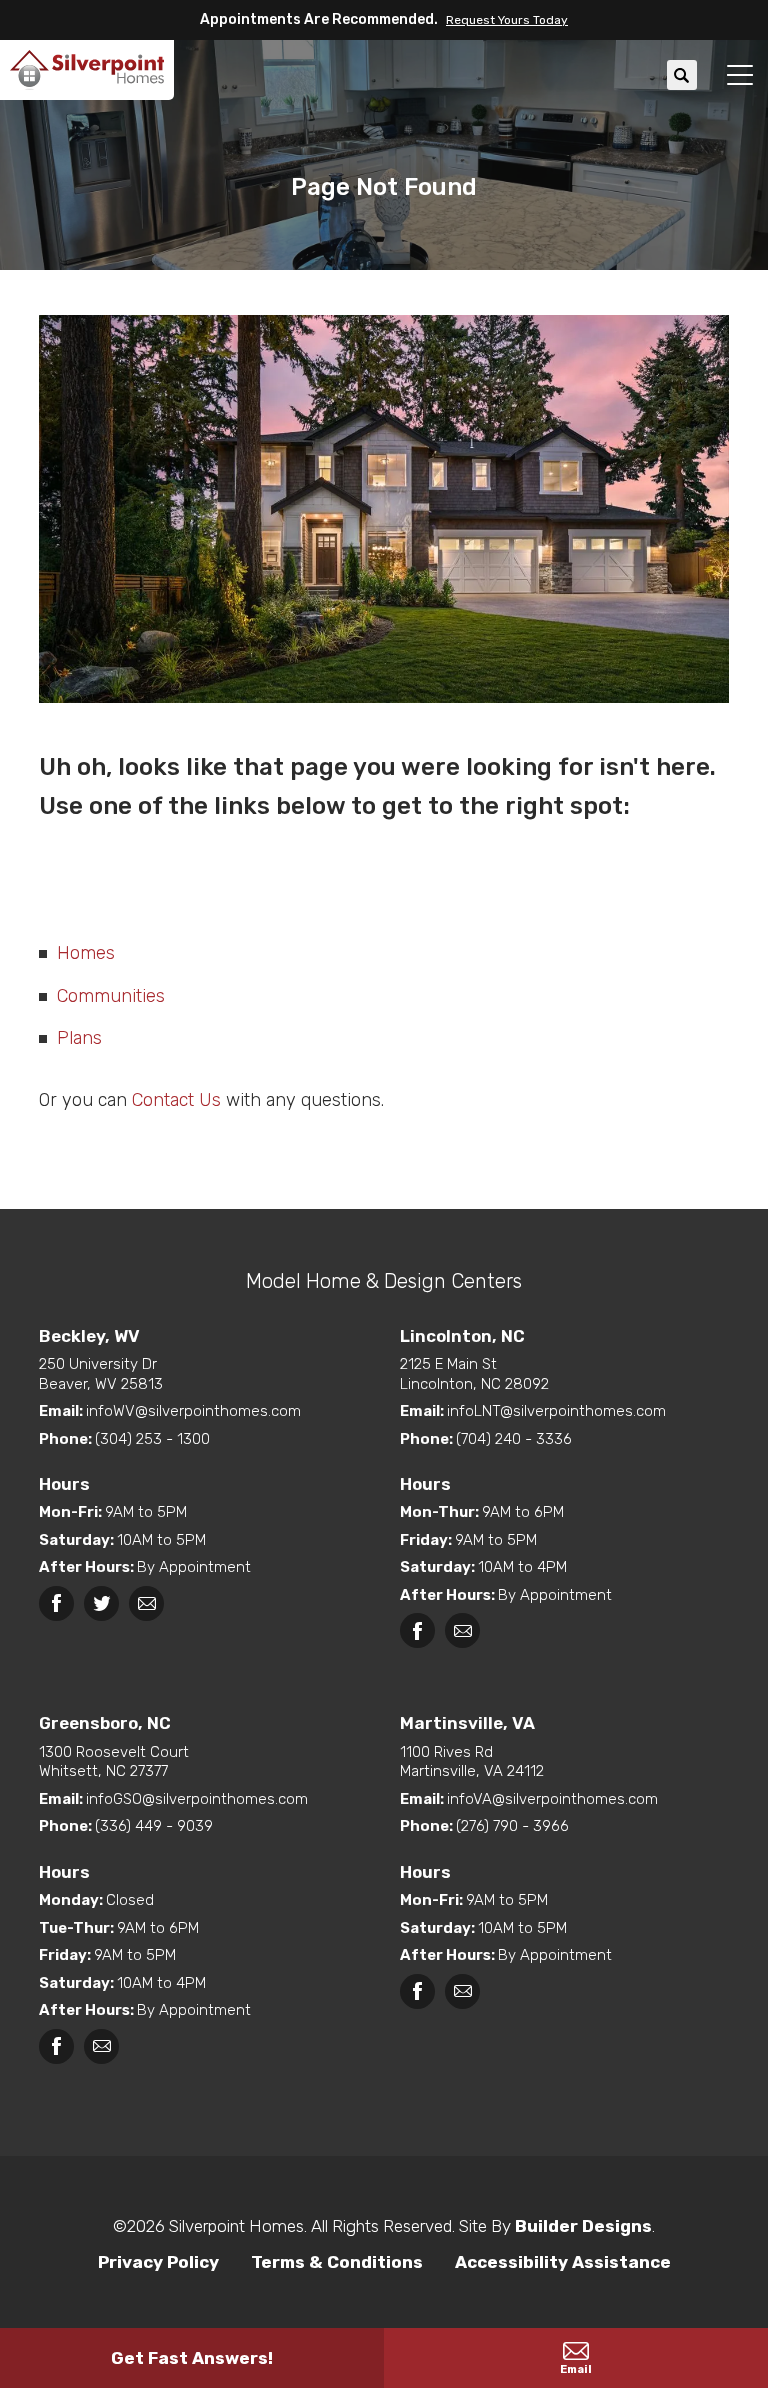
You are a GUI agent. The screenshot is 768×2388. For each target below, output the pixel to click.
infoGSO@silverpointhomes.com (197, 1799)
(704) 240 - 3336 (514, 1439)
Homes (86, 953)
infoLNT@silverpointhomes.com (556, 1411)
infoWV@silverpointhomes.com (193, 1411)
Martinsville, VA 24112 (472, 1762)
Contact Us (176, 1100)
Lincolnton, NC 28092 (474, 1374)
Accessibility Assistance (563, 2262)
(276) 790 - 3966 (512, 1826)
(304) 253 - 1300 (152, 1439)
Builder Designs (583, 2226)
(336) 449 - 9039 (154, 1826)
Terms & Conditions (337, 2262)
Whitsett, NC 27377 (114, 1762)
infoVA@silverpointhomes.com (552, 1799)
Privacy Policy (158, 2262)
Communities (111, 996)
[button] (503, 20)
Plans (79, 1038)
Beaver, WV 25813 (101, 1374)
